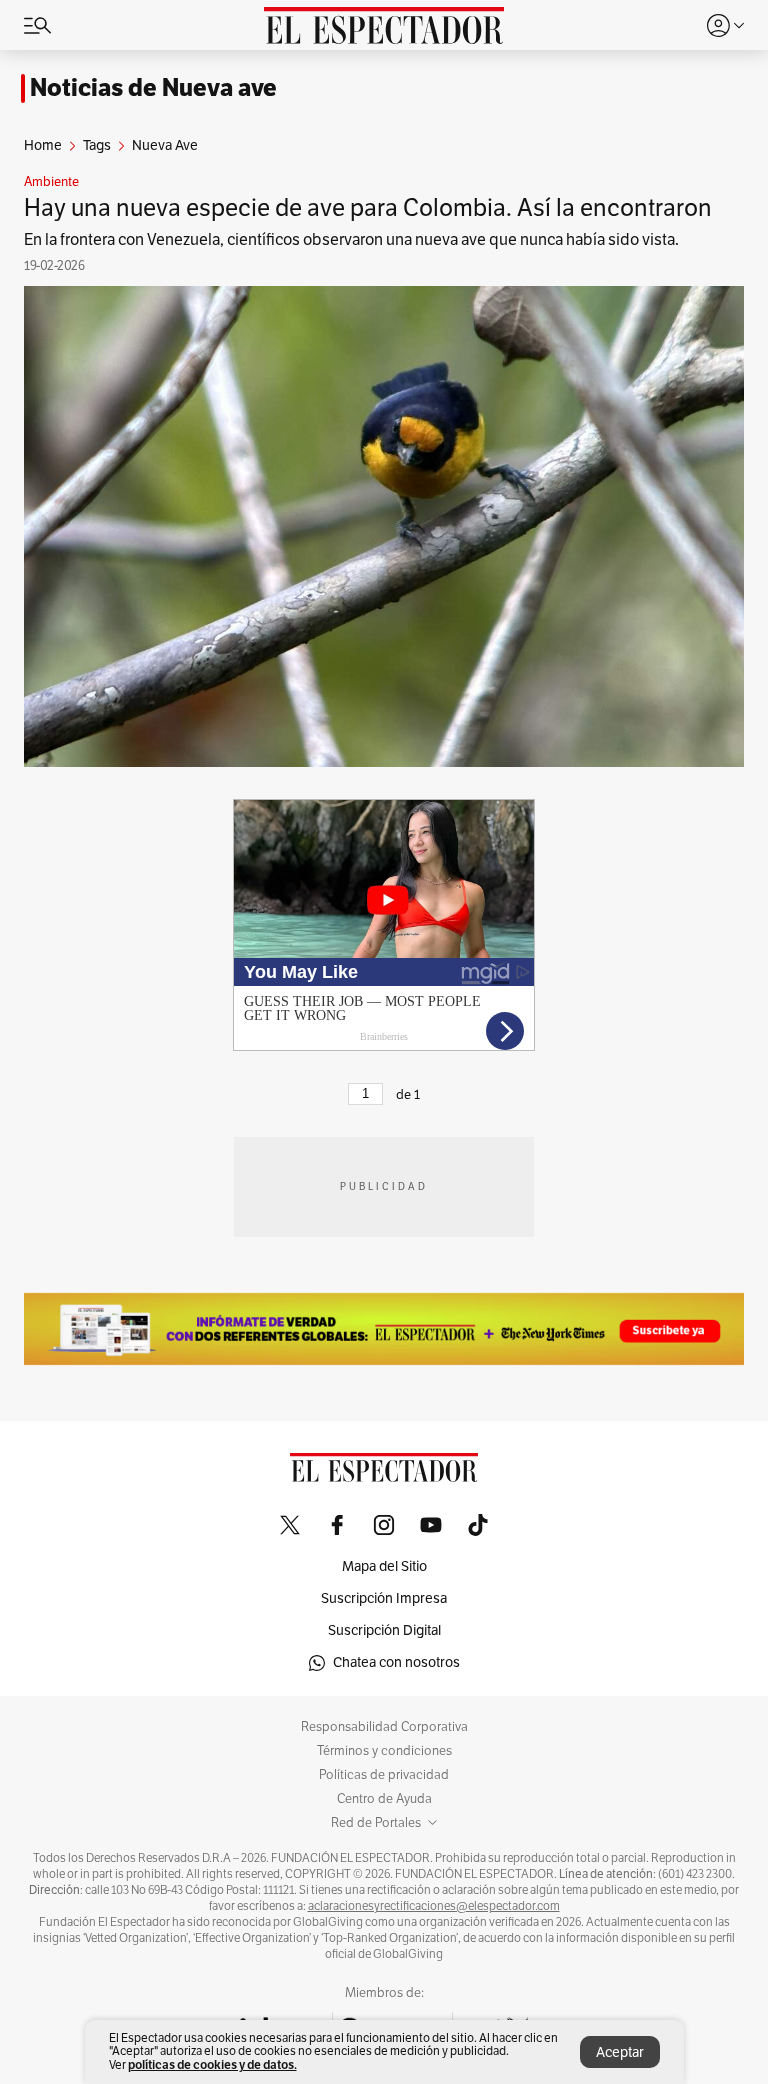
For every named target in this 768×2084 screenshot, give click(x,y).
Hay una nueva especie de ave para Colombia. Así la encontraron (368, 208)
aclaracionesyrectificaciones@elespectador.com (434, 1906)
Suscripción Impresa (384, 1598)
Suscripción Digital (384, 1630)
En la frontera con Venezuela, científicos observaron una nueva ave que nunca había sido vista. (351, 240)
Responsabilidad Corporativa (384, 1727)
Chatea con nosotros (396, 1662)
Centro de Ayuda (384, 1799)
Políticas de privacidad (384, 1775)
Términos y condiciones (384, 1751)
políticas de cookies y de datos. (212, 2064)
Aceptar (620, 2052)
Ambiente (51, 182)
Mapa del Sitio (384, 1566)
